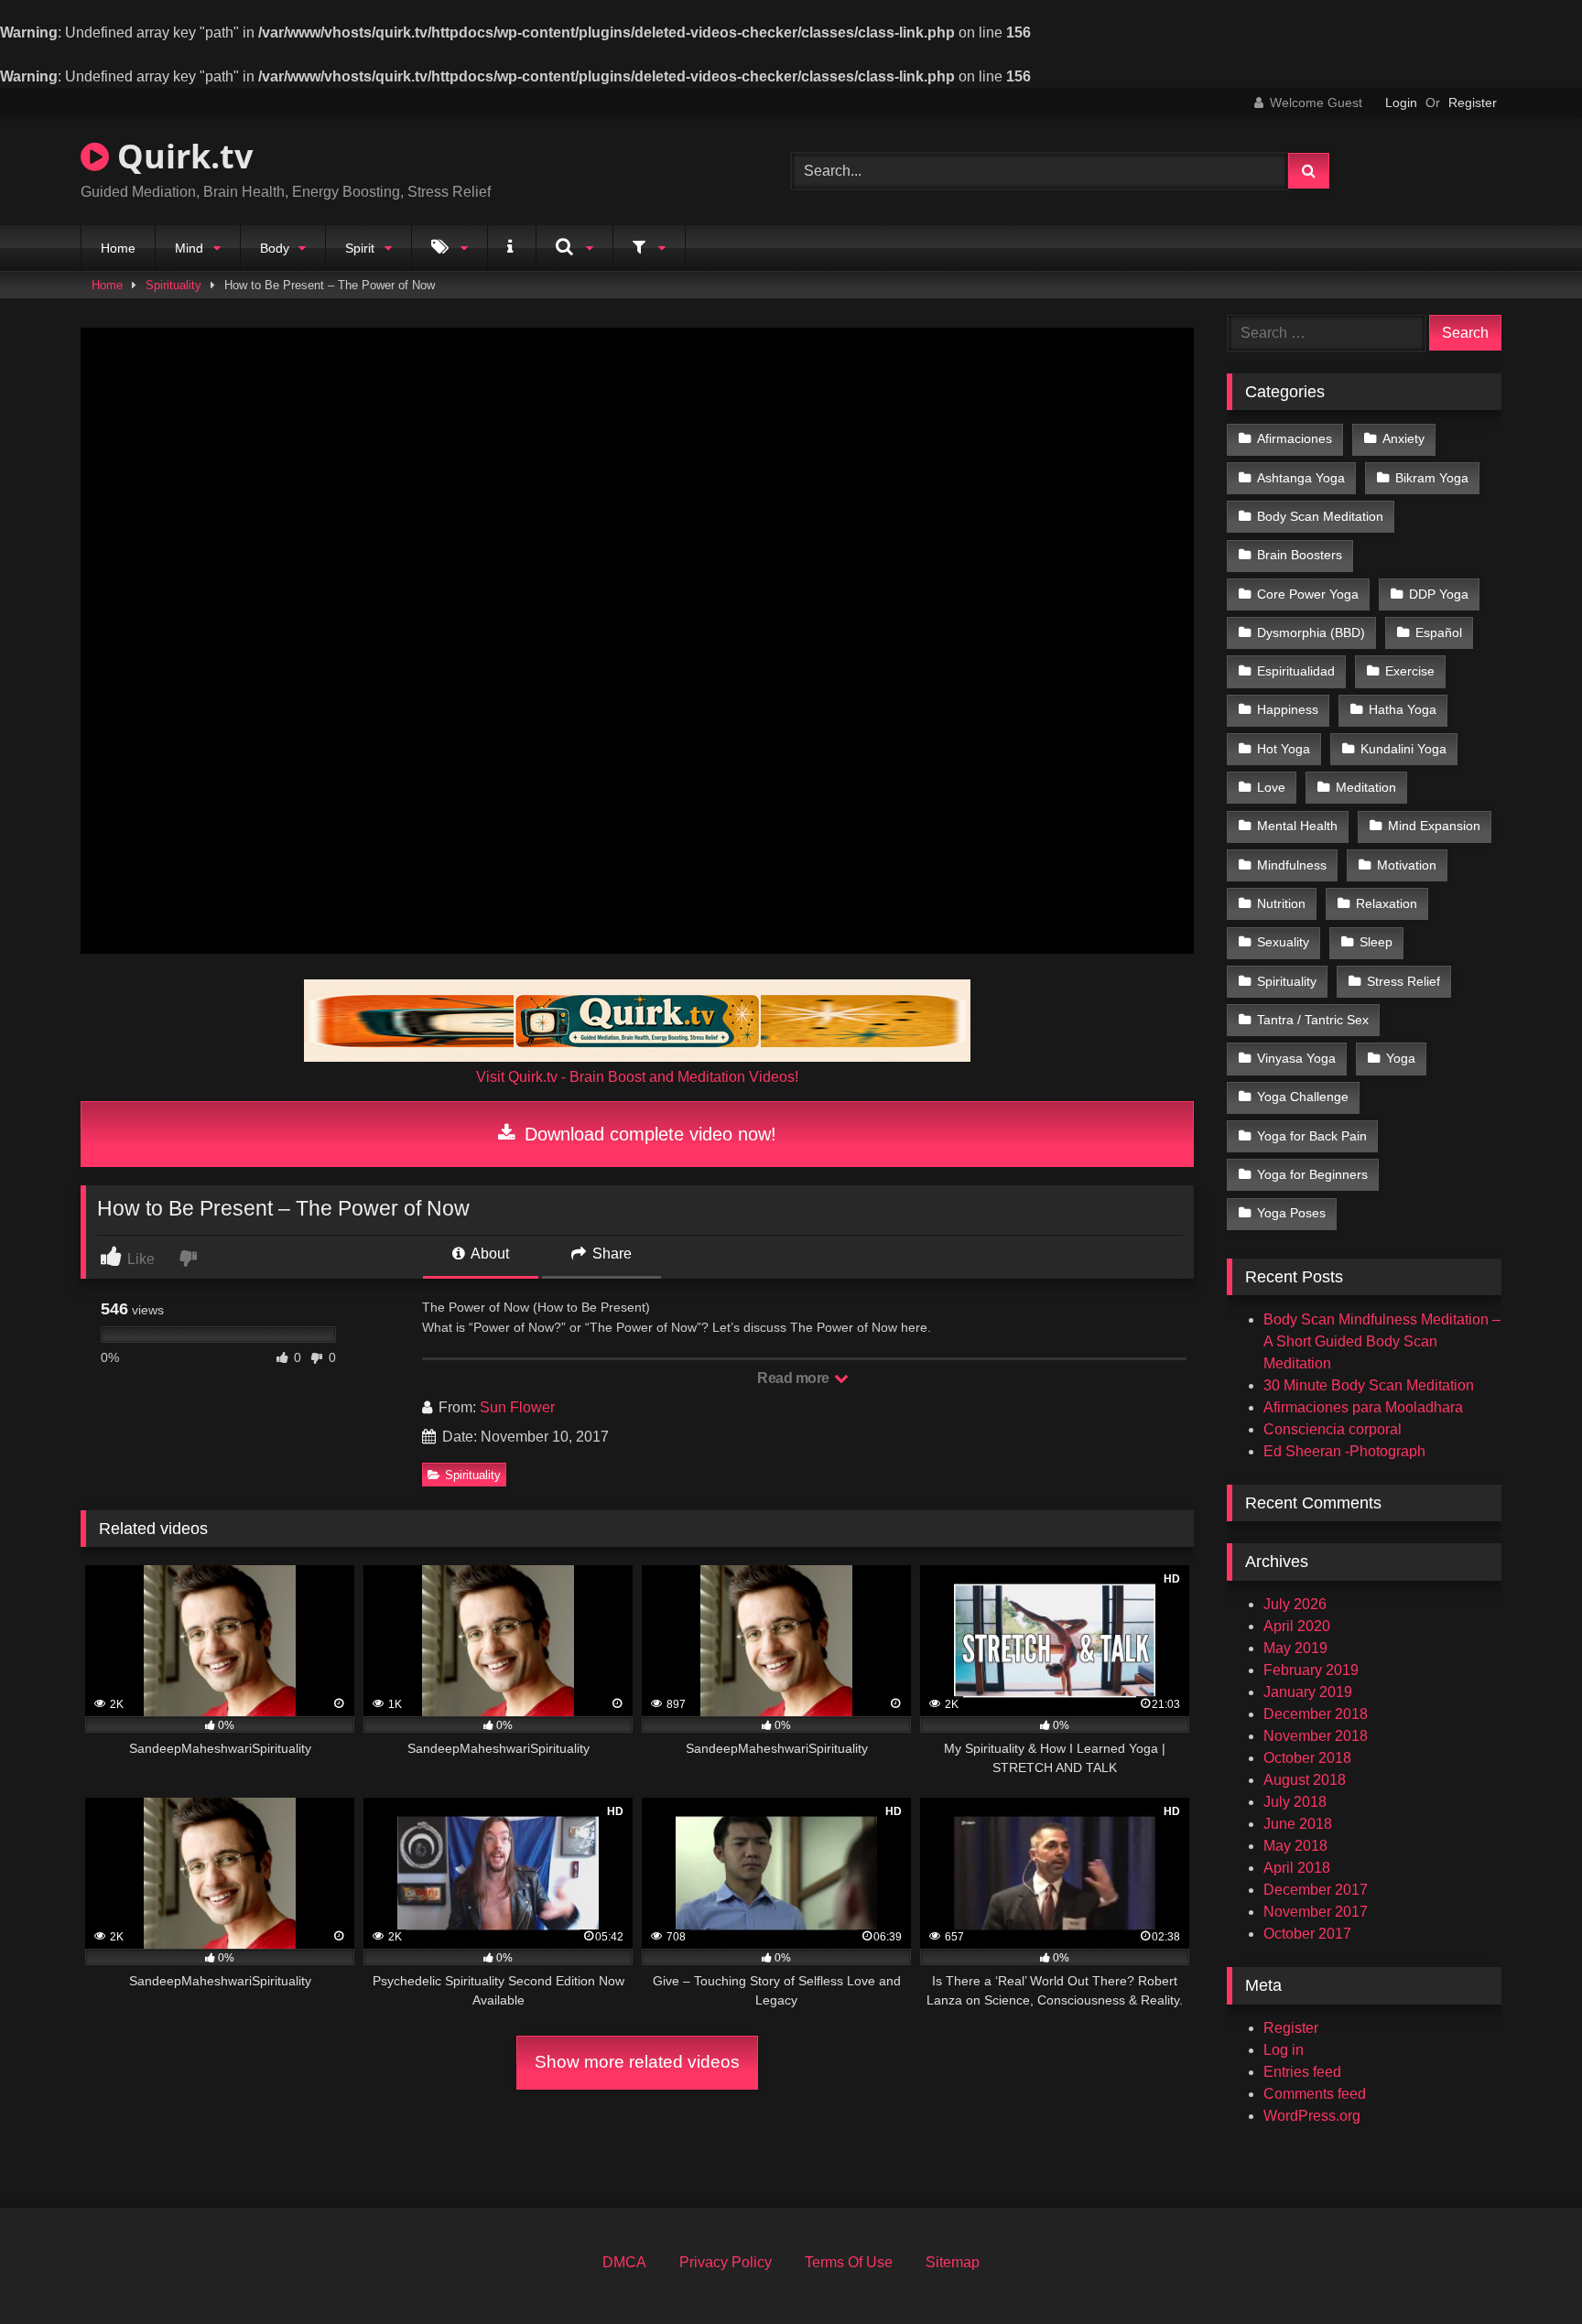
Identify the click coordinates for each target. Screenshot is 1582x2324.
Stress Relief (1403, 981)
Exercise (1410, 671)
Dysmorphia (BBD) (1311, 632)
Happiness (1288, 709)
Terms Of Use (849, 2262)
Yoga (1401, 1058)
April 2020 (1297, 1626)
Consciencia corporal (1333, 1429)
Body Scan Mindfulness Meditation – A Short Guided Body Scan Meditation (1382, 1341)
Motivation (1407, 865)
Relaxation (1387, 903)
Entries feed (1302, 2072)
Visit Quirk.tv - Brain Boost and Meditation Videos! (637, 1077)
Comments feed (1315, 2094)
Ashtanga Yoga (1301, 478)
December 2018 (1316, 1714)
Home (118, 248)
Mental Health (1297, 826)
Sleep (1376, 942)
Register (1473, 103)
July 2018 (1295, 1802)
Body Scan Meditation (1320, 516)
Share (610, 1254)
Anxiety (1403, 438)
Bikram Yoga (1432, 478)
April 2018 (1297, 1868)
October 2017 (1307, 1934)
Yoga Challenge (1303, 1097)
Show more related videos (637, 2062)
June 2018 (1298, 1824)
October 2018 (1307, 1758)
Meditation (1366, 787)
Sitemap (953, 2262)
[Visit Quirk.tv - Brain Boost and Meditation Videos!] (637, 1021)
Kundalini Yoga (1403, 749)
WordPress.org (1312, 2116)
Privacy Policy (726, 2262)
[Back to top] (1525, 2270)
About (488, 1254)
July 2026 (1295, 1604)
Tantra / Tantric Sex (1313, 1020)
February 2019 (1311, 1670)
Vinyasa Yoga (1296, 1058)
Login (1401, 103)
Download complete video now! (648, 1134)
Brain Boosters (1300, 555)
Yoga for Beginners (1312, 1174)
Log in (1284, 2050)
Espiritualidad (1296, 671)
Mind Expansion (1434, 826)
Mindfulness (1292, 865)
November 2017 (1316, 1912)
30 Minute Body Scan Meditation (1369, 1385)
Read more (795, 1378)
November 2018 (1316, 1736)
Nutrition (1281, 903)
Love (1271, 787)
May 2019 (1295, 1648)
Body (275, 248)
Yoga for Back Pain (1312, 1136)
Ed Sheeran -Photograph (1344, 1451)
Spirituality (173, 285)
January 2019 (1308, 1692)
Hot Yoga (1284, 749)
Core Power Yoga (1308, 594)
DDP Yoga (1439, 594)
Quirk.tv (181, 156)
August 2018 (1305, 1780)
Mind (189, 248)
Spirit (360, 248)
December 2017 (1316, 1890)
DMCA (624, 2262)
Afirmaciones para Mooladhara (1363, 1407)
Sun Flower (517, 1407)
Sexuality (1283, 942)
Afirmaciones (1295, 438)
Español (1439, 632)
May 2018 (1295, 1846)
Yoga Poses (1291, 1213)
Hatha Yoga (1403, 709)
